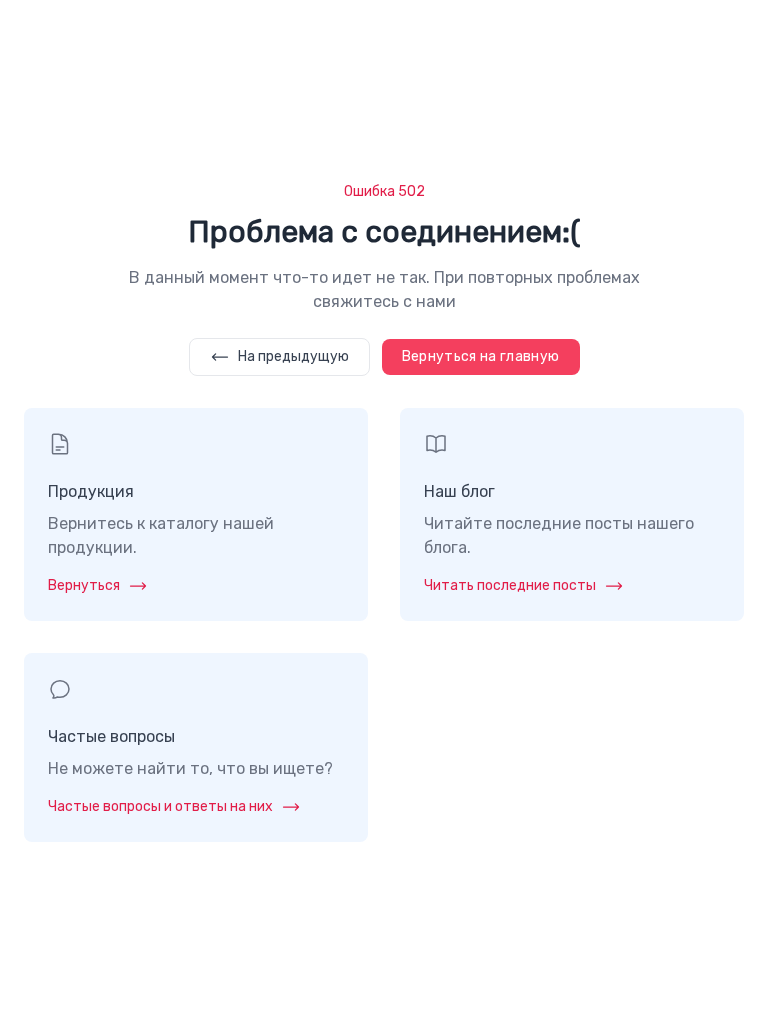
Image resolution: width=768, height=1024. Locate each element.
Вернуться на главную (481, 356)
